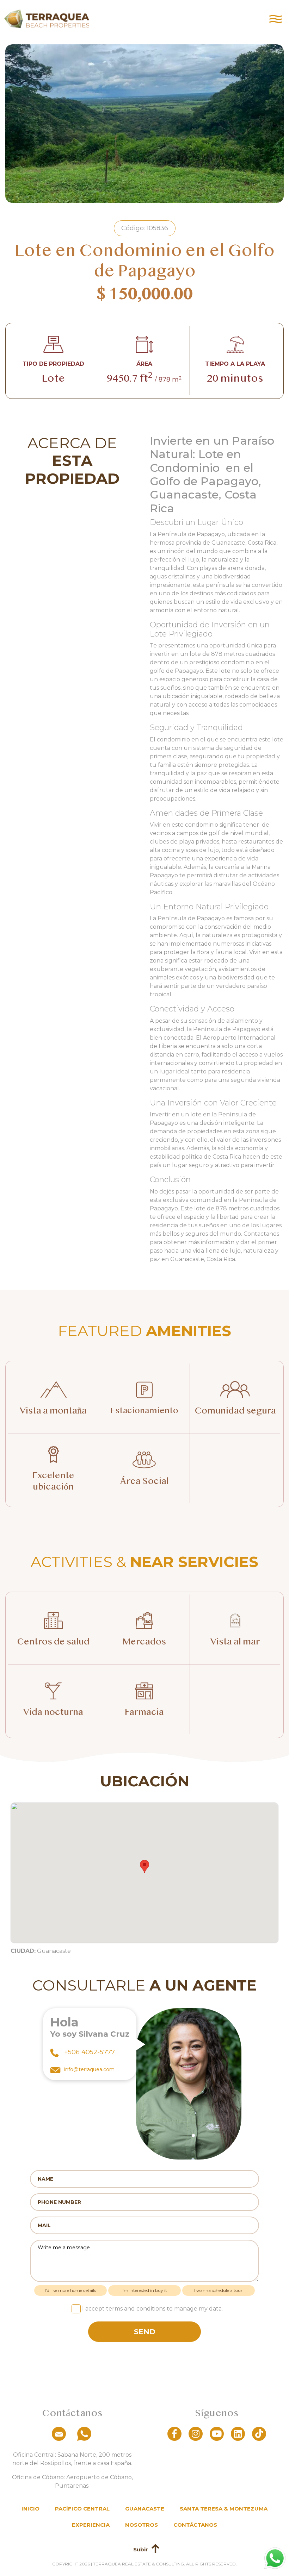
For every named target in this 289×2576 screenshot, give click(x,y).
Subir (141, 2549)
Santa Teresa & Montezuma (224, 2509)
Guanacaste (145, 2509)
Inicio (30, 2509)
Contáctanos (195, 2525)
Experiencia (91, 2525)
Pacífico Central (82, 2509)
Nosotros (142, 2525)
